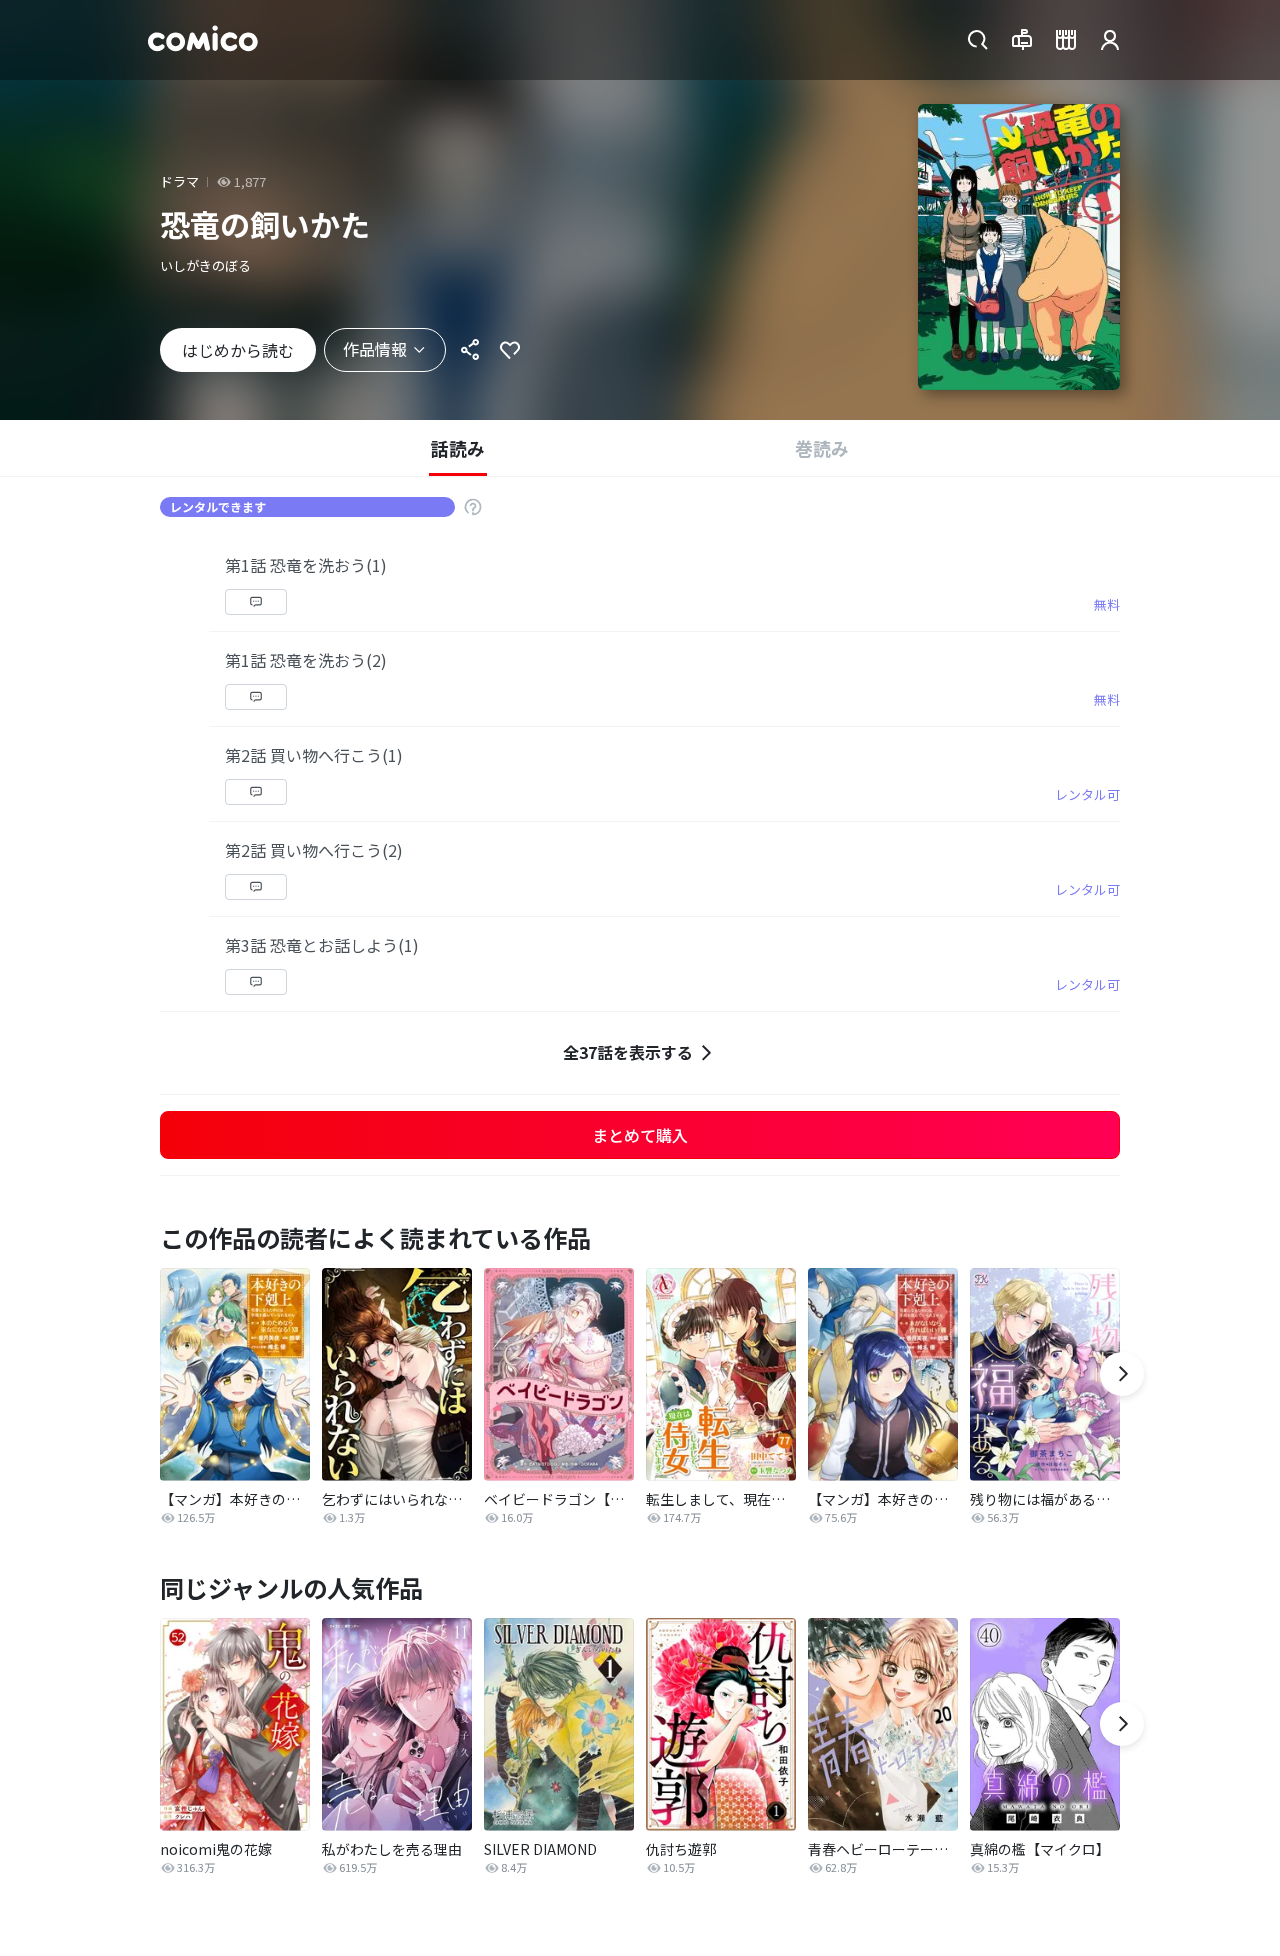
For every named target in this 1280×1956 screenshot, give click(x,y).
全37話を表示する (628, 1052)
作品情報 (375, 349)
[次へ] (1122, 1374)
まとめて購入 (640, 1135)
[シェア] (470, 350)
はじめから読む (238, 350)
